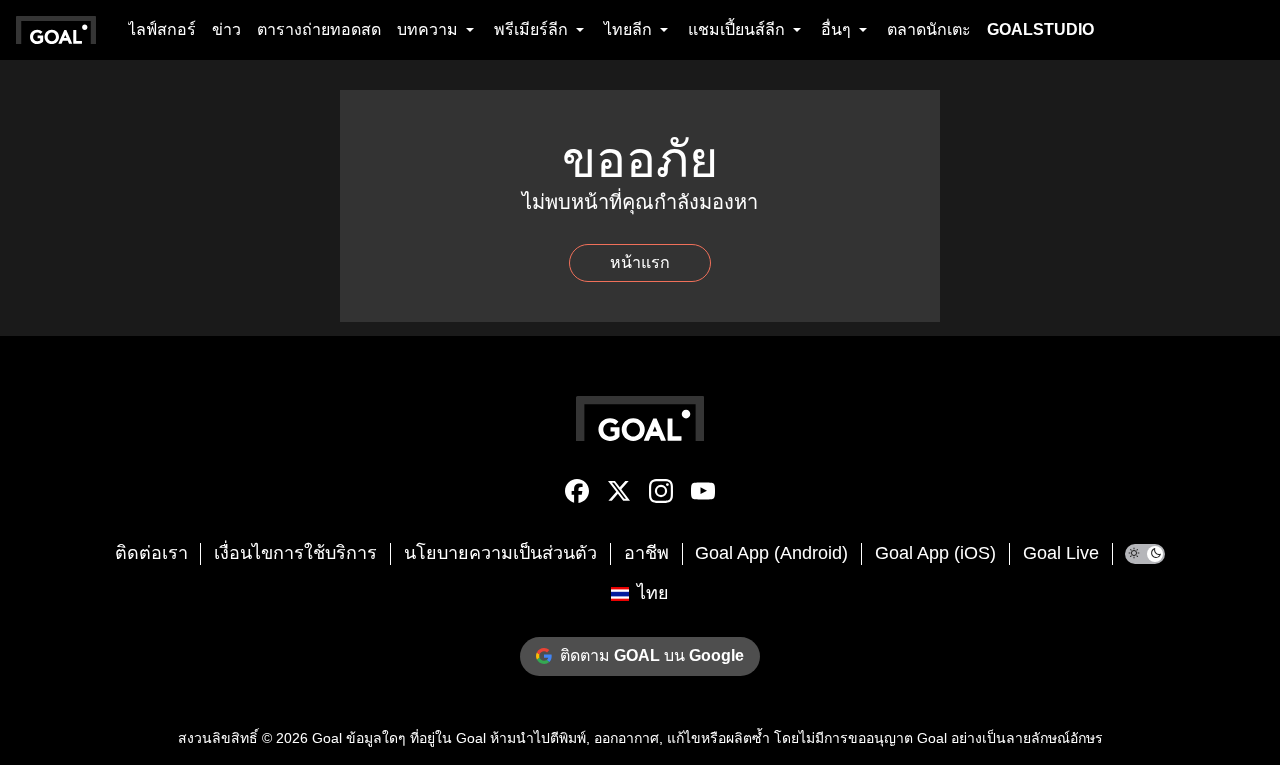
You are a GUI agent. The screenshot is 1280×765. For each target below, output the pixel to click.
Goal (327, 738)
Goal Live (1061, 553)
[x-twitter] (619, 495)
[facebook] (577, 495)
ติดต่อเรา (151, 553)
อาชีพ (646, 553)
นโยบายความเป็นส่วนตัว (500, 553)
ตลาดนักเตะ (929, 29)
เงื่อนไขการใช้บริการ (295, 553)
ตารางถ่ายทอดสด (319, 29)
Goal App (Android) (771, 553)
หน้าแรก (640, 262)
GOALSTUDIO (1040, 29)
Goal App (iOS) (935, 553)
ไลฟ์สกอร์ (162, 29)
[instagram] (661, 495)
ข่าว (226, 29)
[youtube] (703, 495)
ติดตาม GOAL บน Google (652, 655)
